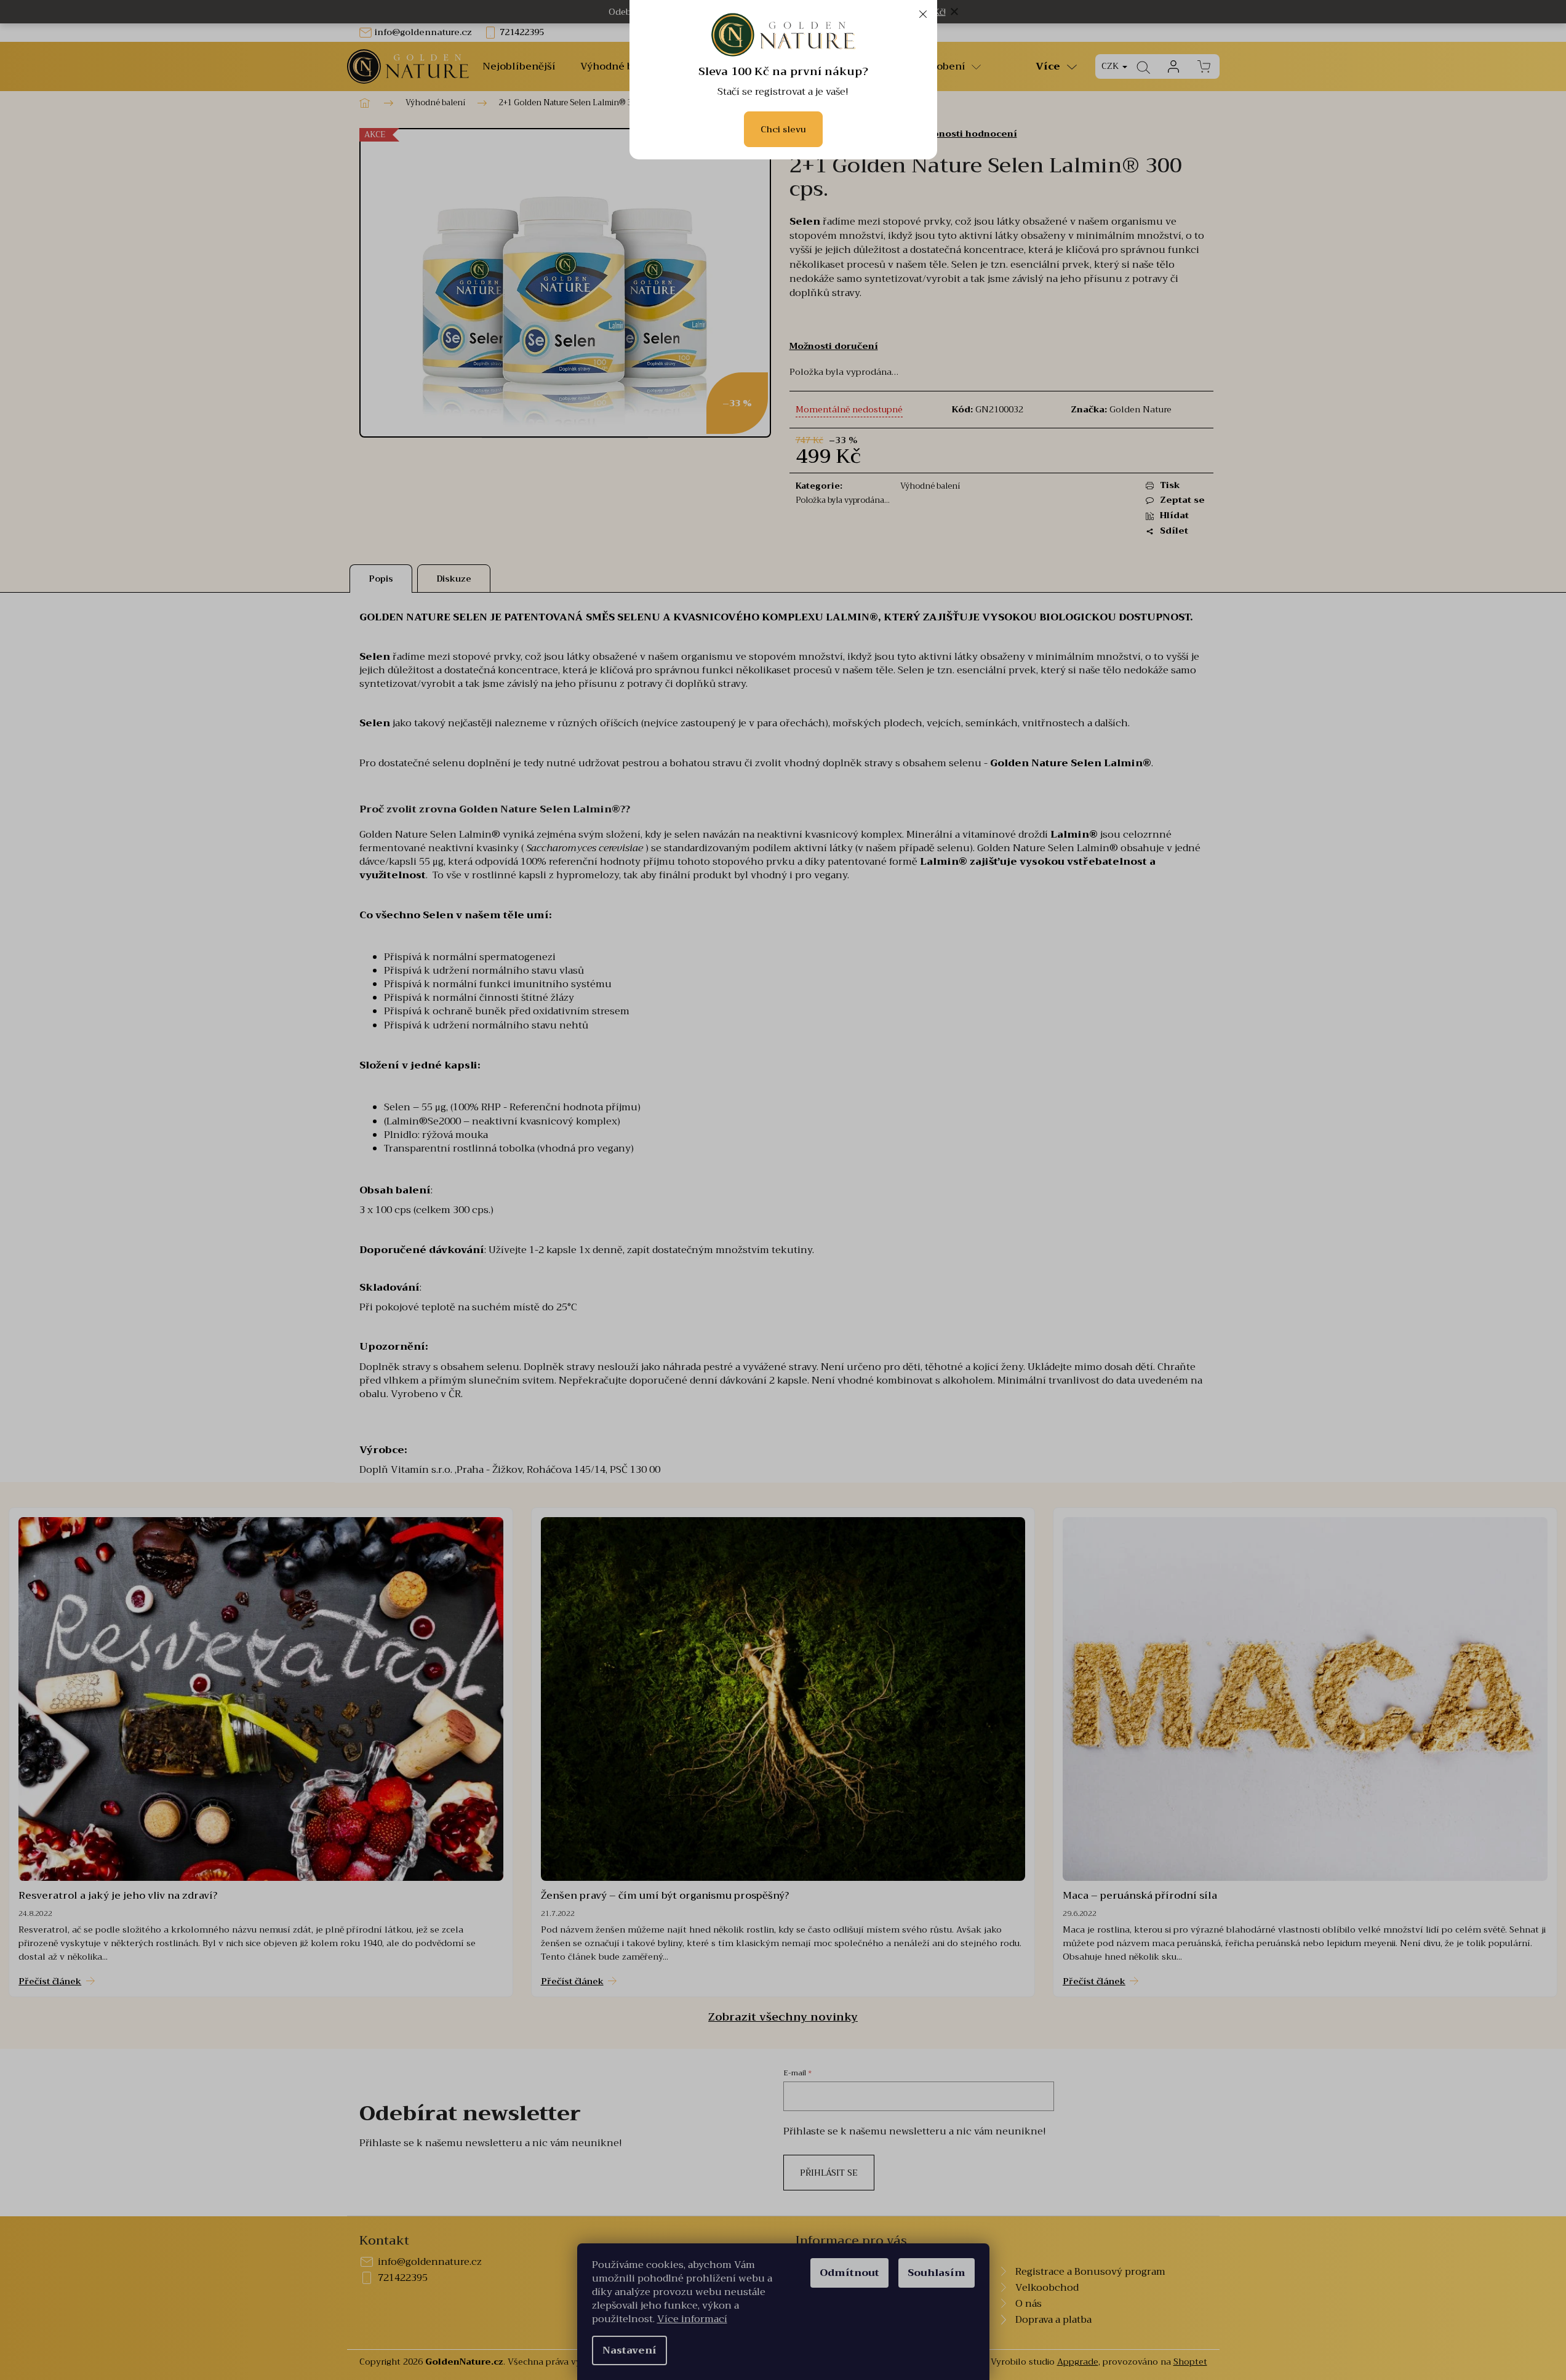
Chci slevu (783, 129)
